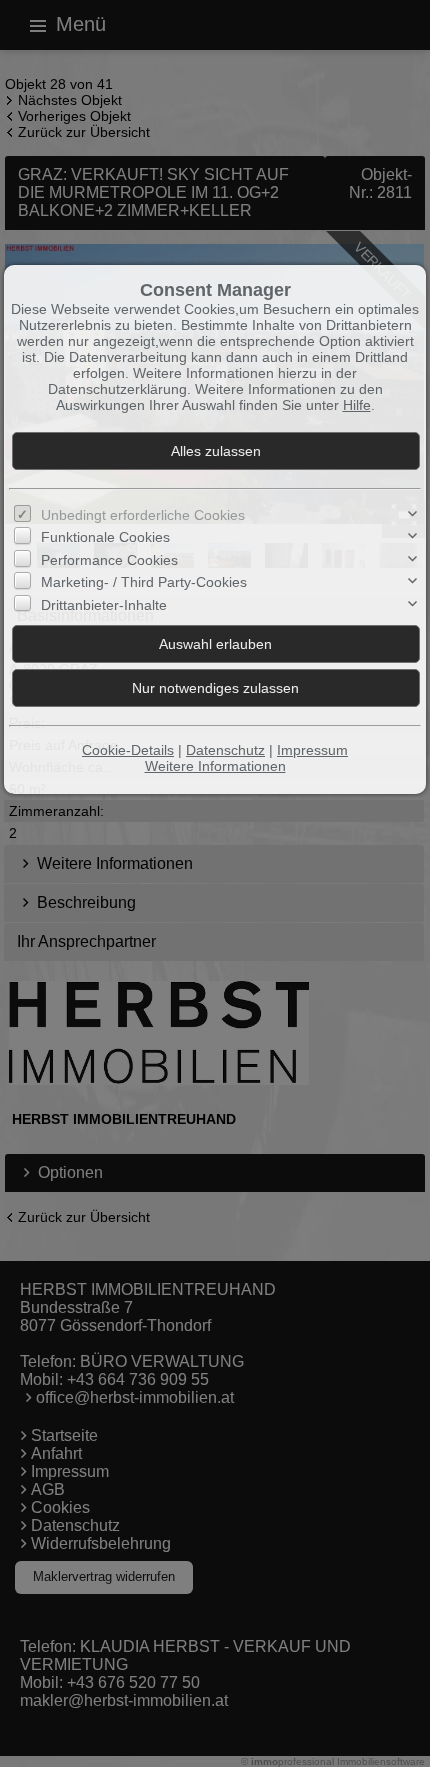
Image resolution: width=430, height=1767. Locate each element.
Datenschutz (225, 750)
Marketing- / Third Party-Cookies (144, 582)
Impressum (312, 750)
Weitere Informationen (215, 766)
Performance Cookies (109, 560)
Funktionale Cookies (105, 537)
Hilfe (357, 405)
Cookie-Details (128, 750)
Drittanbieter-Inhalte (104, 605)
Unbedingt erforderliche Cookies (143, 515)
